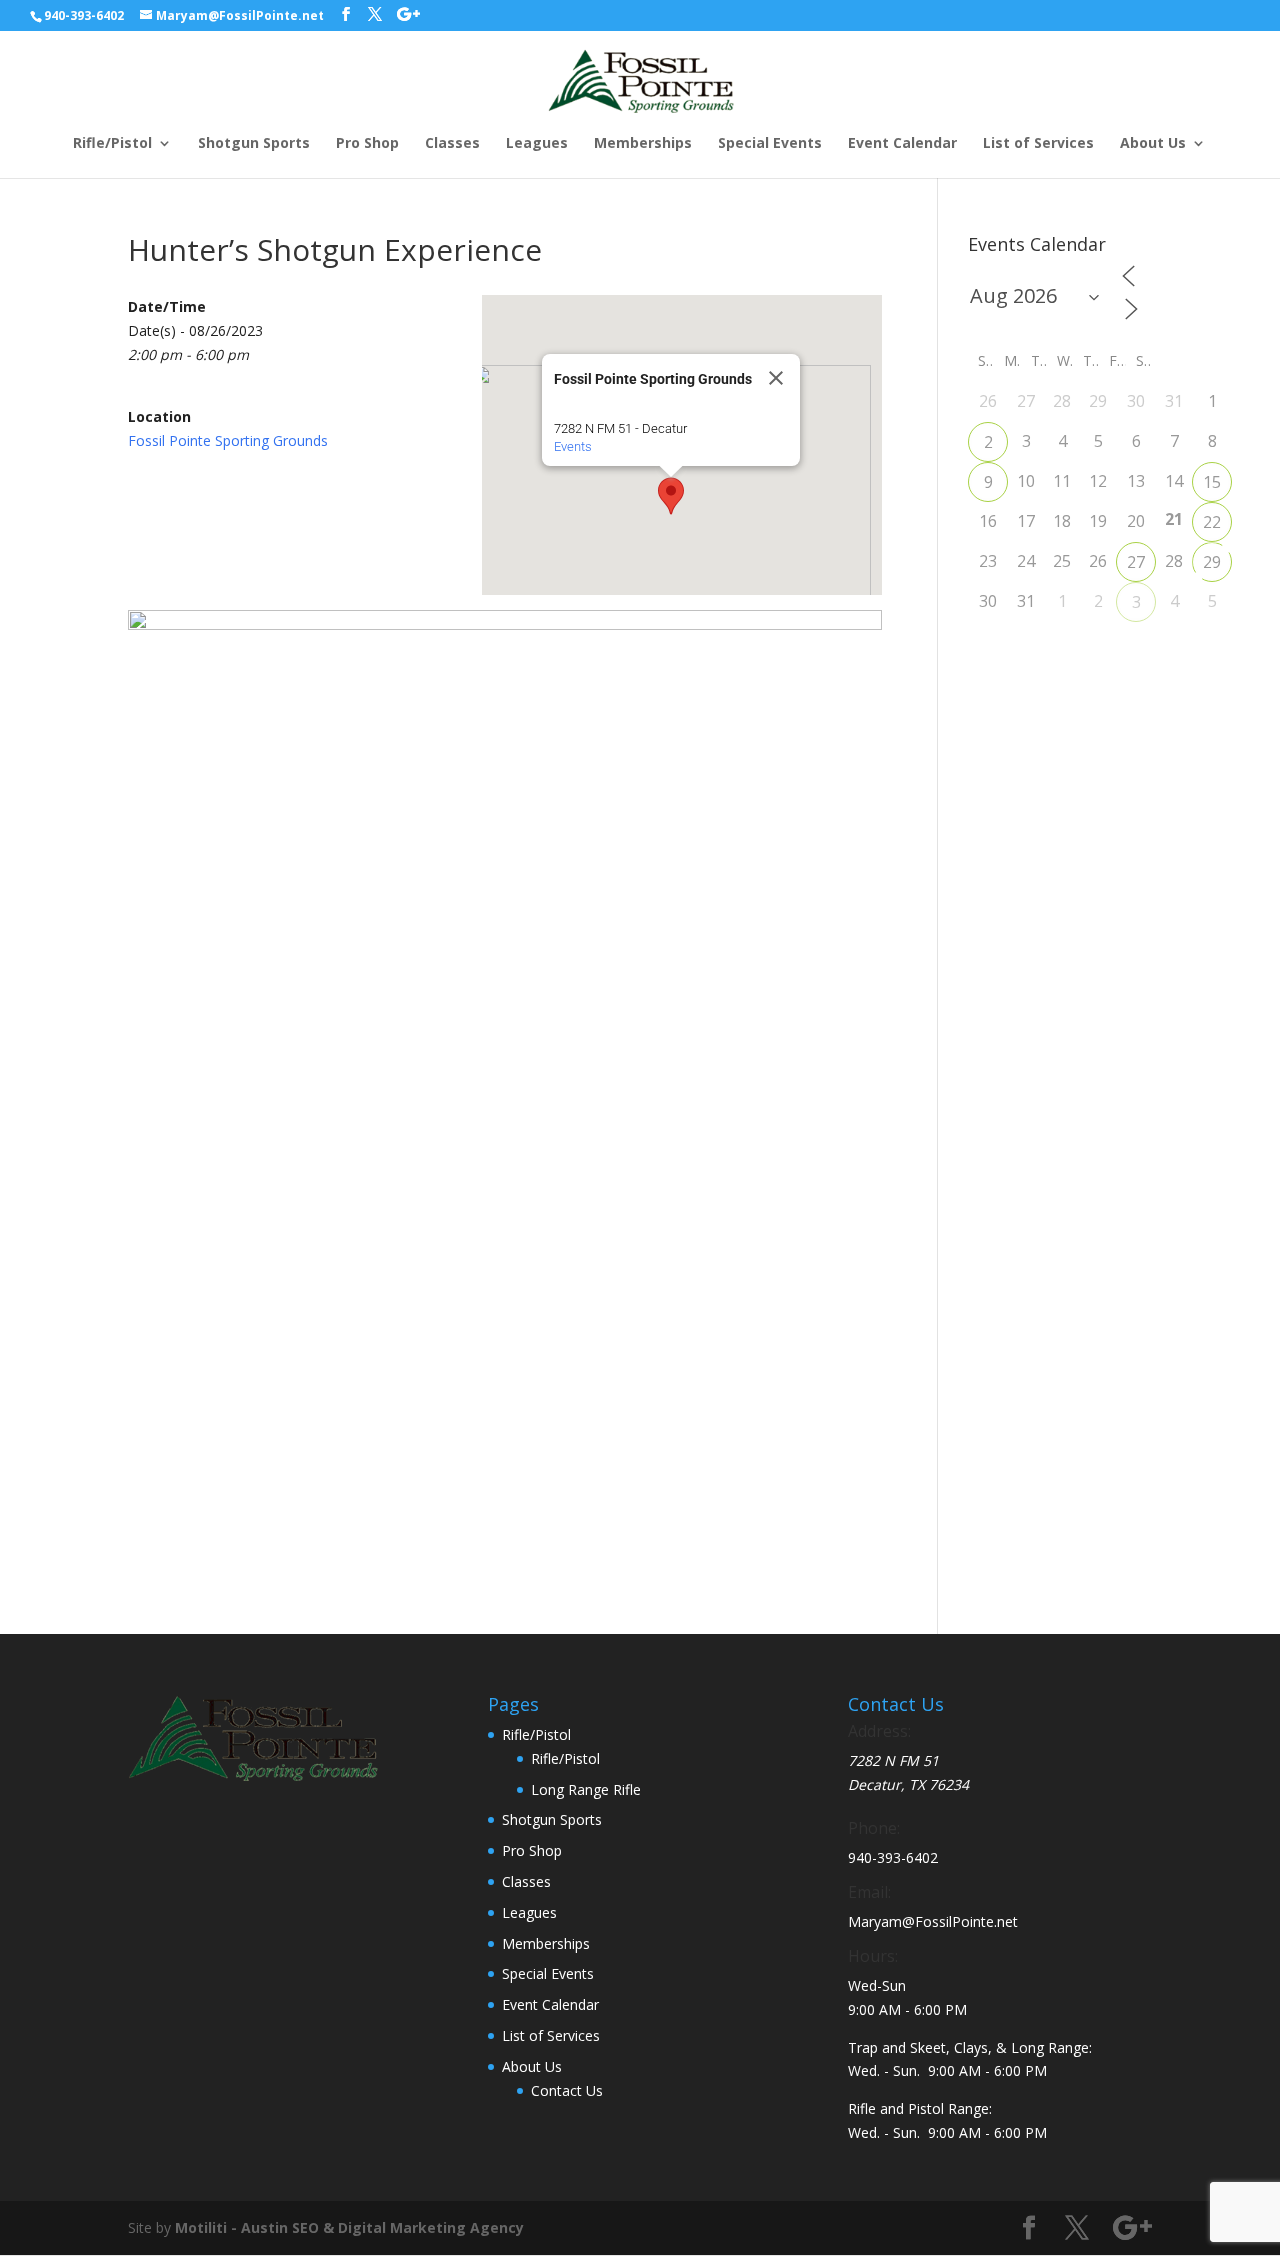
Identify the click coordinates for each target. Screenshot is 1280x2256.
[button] (671, 496)
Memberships (643, 144)
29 (1212, 562)
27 (1136, 562)
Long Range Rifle (586, 1789)
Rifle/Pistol (112, 144)
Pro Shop (367, 144)
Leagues (537, 144)
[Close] (776, 378)
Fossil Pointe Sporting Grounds (228, 440)
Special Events (770, 144)
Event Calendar (902, 144)
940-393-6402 (84, 15)
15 (1212, 482)
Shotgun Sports (254, 144)
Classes (452, 144)
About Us (1153, 144)
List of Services (1038, 144)
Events (573, 446)
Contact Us (567, 2090)
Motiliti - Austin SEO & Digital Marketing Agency (349, 2227)
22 (1212, 522)
